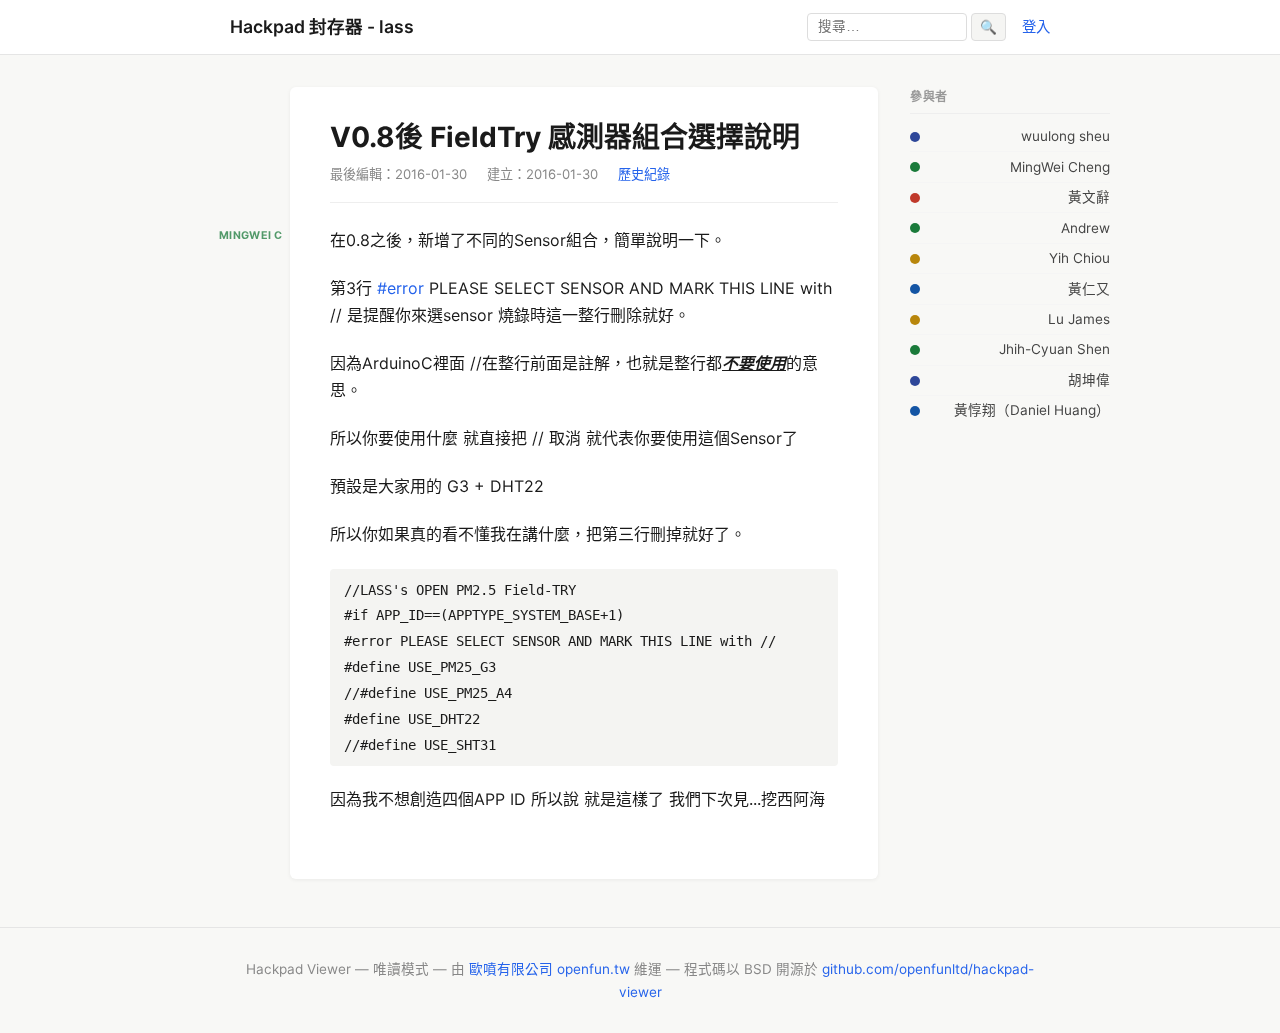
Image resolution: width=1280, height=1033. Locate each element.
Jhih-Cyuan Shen (1054, 349)
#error (400, 288)
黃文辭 (1089, 197)
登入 (1036, 26)
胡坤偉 (1089, 380)
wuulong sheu (1065, 136)
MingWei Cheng (1060, 167)
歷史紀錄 (644, 174)
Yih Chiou (1079, 258)
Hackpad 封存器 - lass (322, 26)
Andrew (1085, 228)
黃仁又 (1089, 289)
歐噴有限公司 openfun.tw (549, 969)
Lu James (1079, 319)
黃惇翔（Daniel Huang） (1032, 410)
